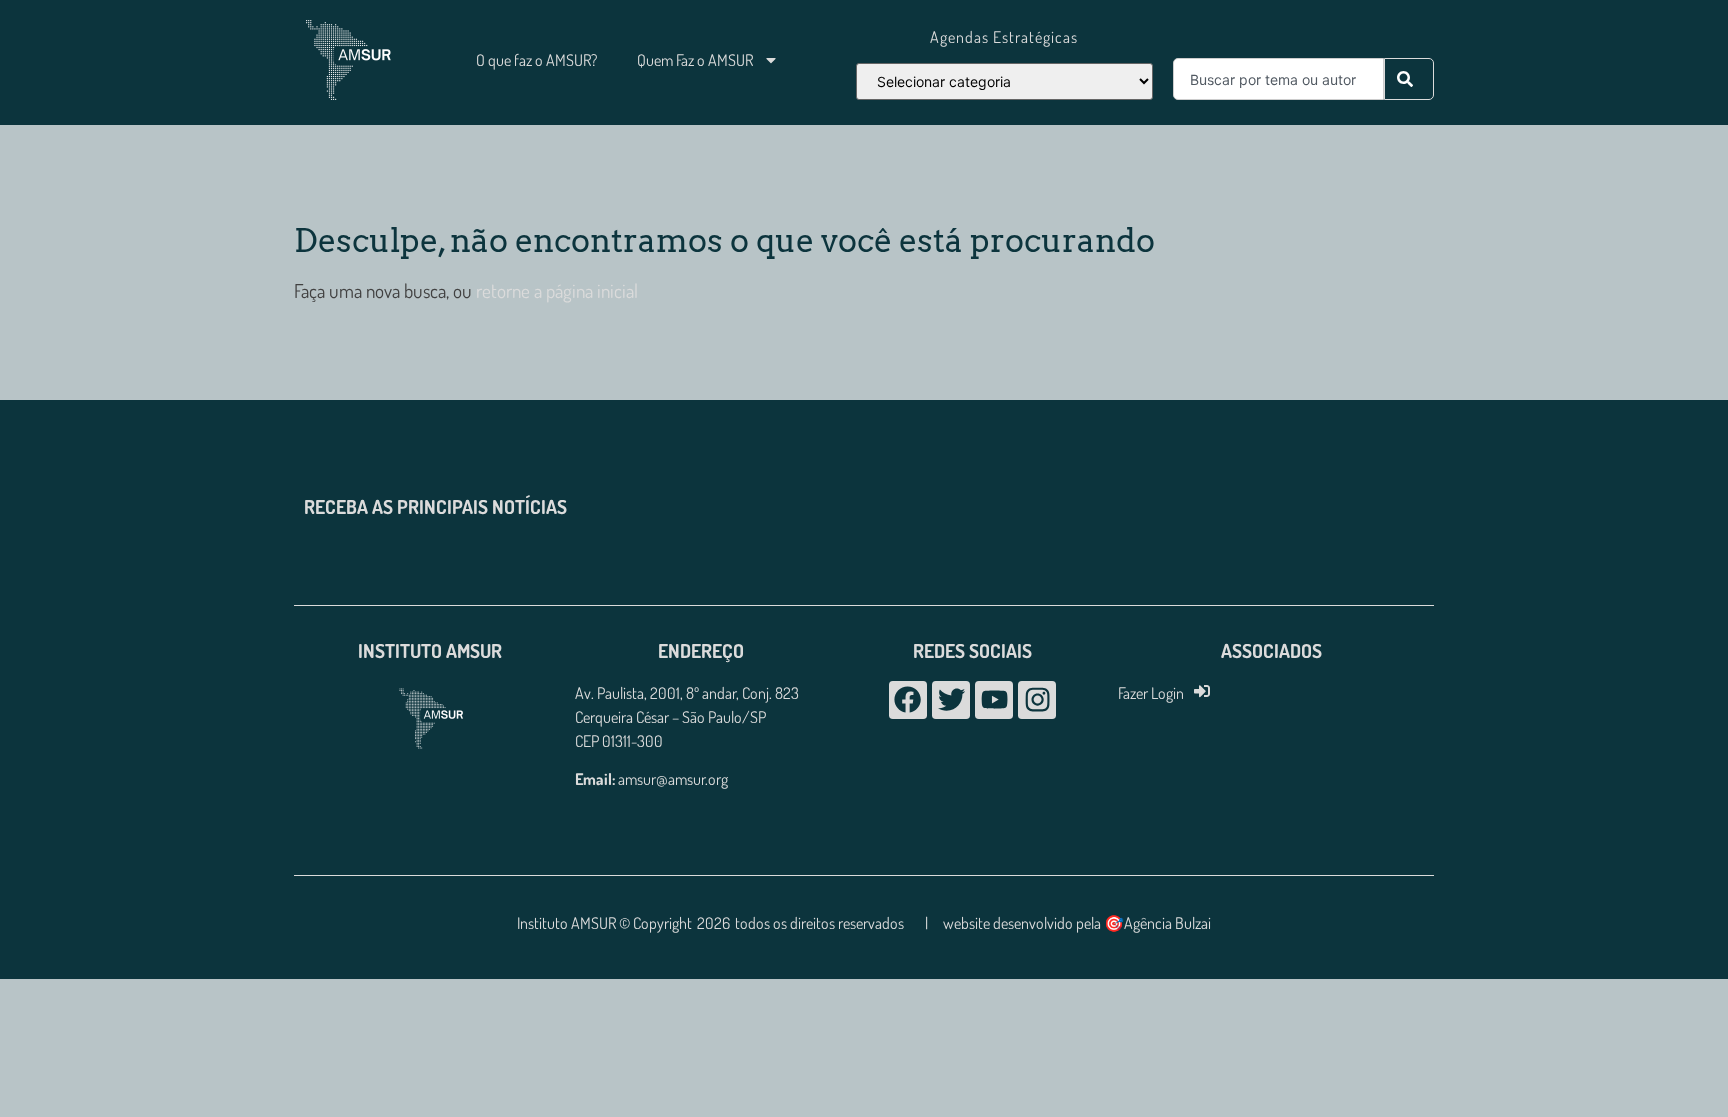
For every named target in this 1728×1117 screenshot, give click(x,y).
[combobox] (1278, 79)
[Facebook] (908, 700)
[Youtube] (994, 700)
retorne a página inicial (555, 290)
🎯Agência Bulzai (1157, 923)
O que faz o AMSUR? (536, 60)
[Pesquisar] (1409, 79)
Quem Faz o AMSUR (695, 60)
